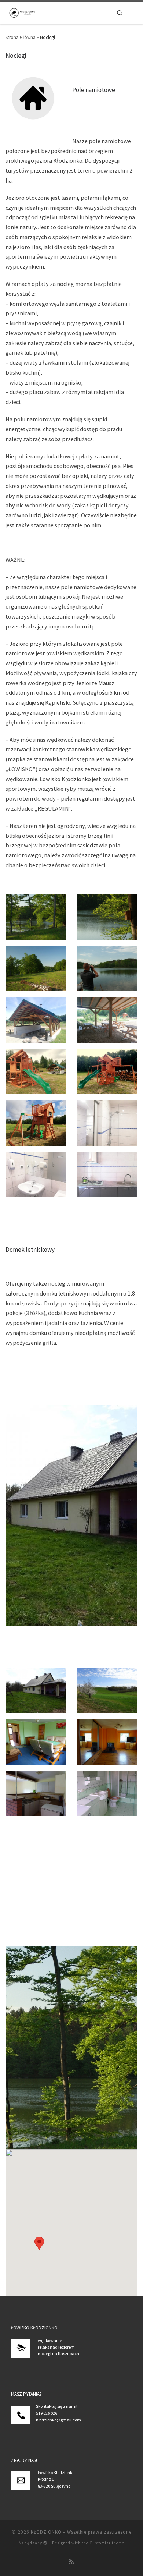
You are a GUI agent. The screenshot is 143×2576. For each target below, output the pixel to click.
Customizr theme (107, 2543)
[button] (39, 2244)
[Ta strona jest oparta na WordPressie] (45, 2543)
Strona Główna (21, 37)
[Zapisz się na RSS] (72, 2562)
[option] (71, 1516)
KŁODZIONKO (46, 2532)
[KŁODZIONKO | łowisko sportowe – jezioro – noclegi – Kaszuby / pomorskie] (22, 12)
